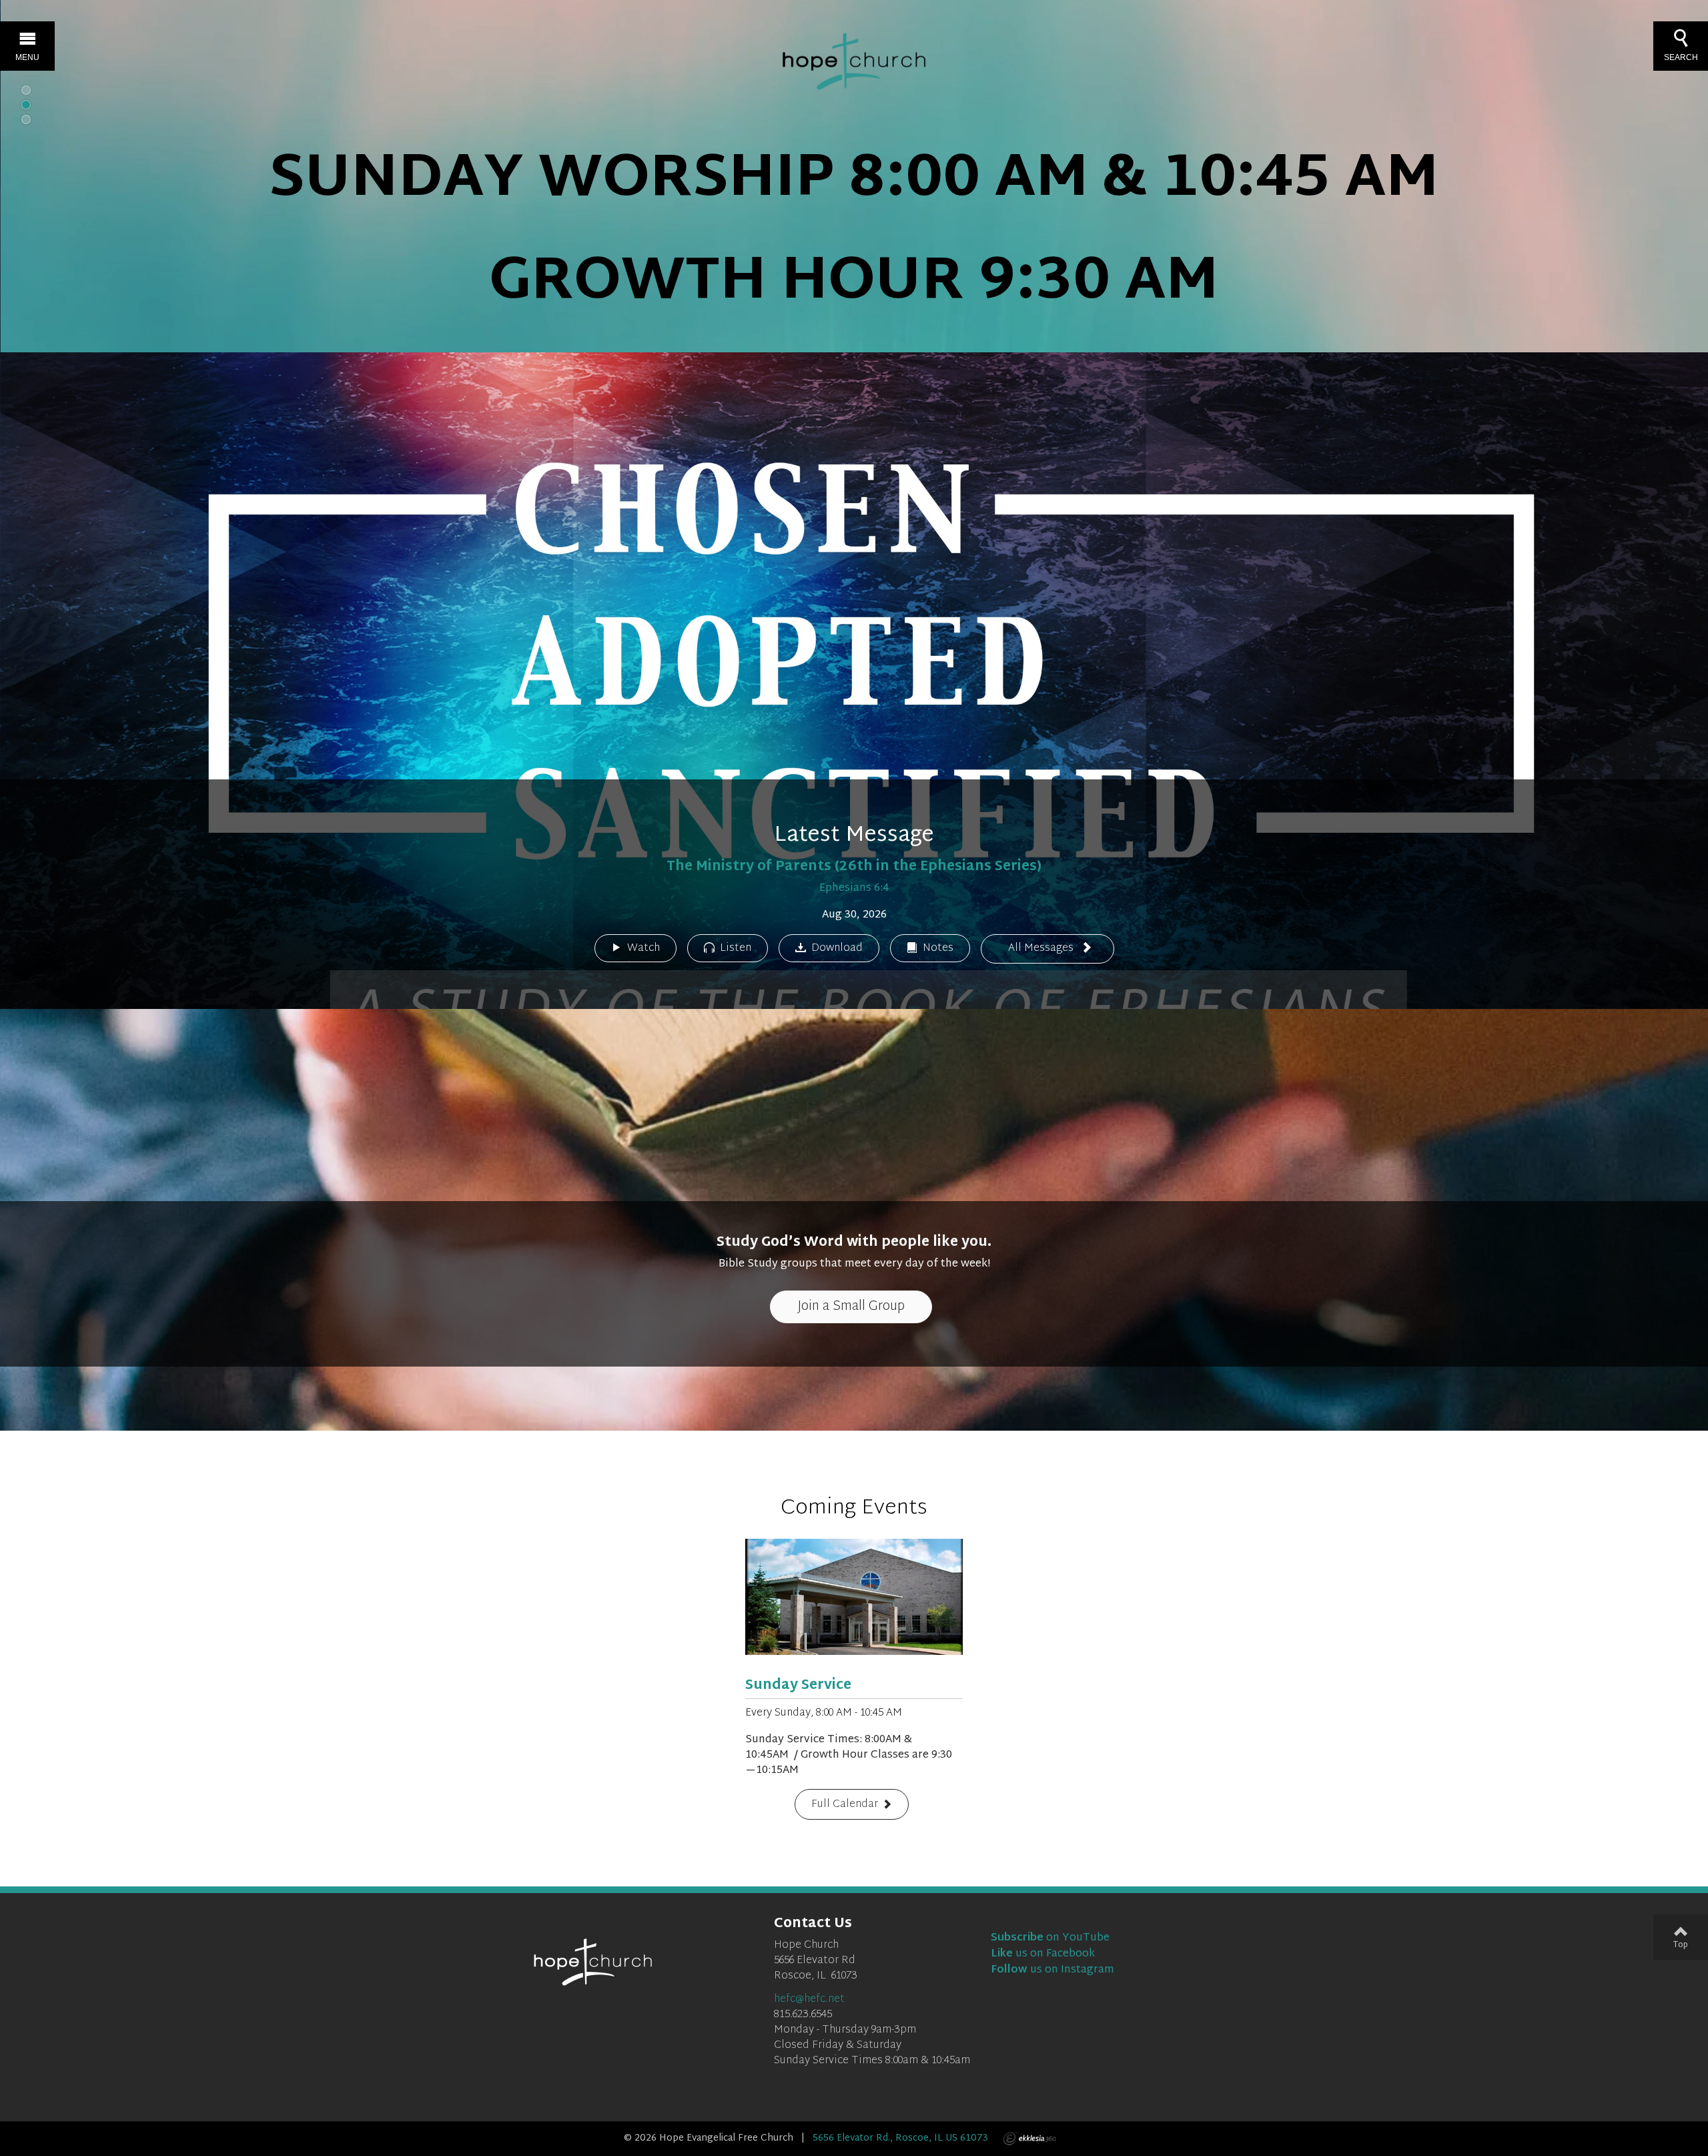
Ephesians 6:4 (854, 888)
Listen (736, 949)
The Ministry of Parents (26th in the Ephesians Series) (854, 867)
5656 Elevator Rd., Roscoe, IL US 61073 (900, 2138)
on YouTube (1050, 1938)
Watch (644, 949)
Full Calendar (845, 1805)
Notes (938, 949)
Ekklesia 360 (1029, 2139)
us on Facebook (1043, 1954)
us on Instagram (1052, 1970)
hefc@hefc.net (809, 2000)
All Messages (1042, 949)
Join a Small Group (851, 1307)
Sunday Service (798, 1686)
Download (837, 949)
